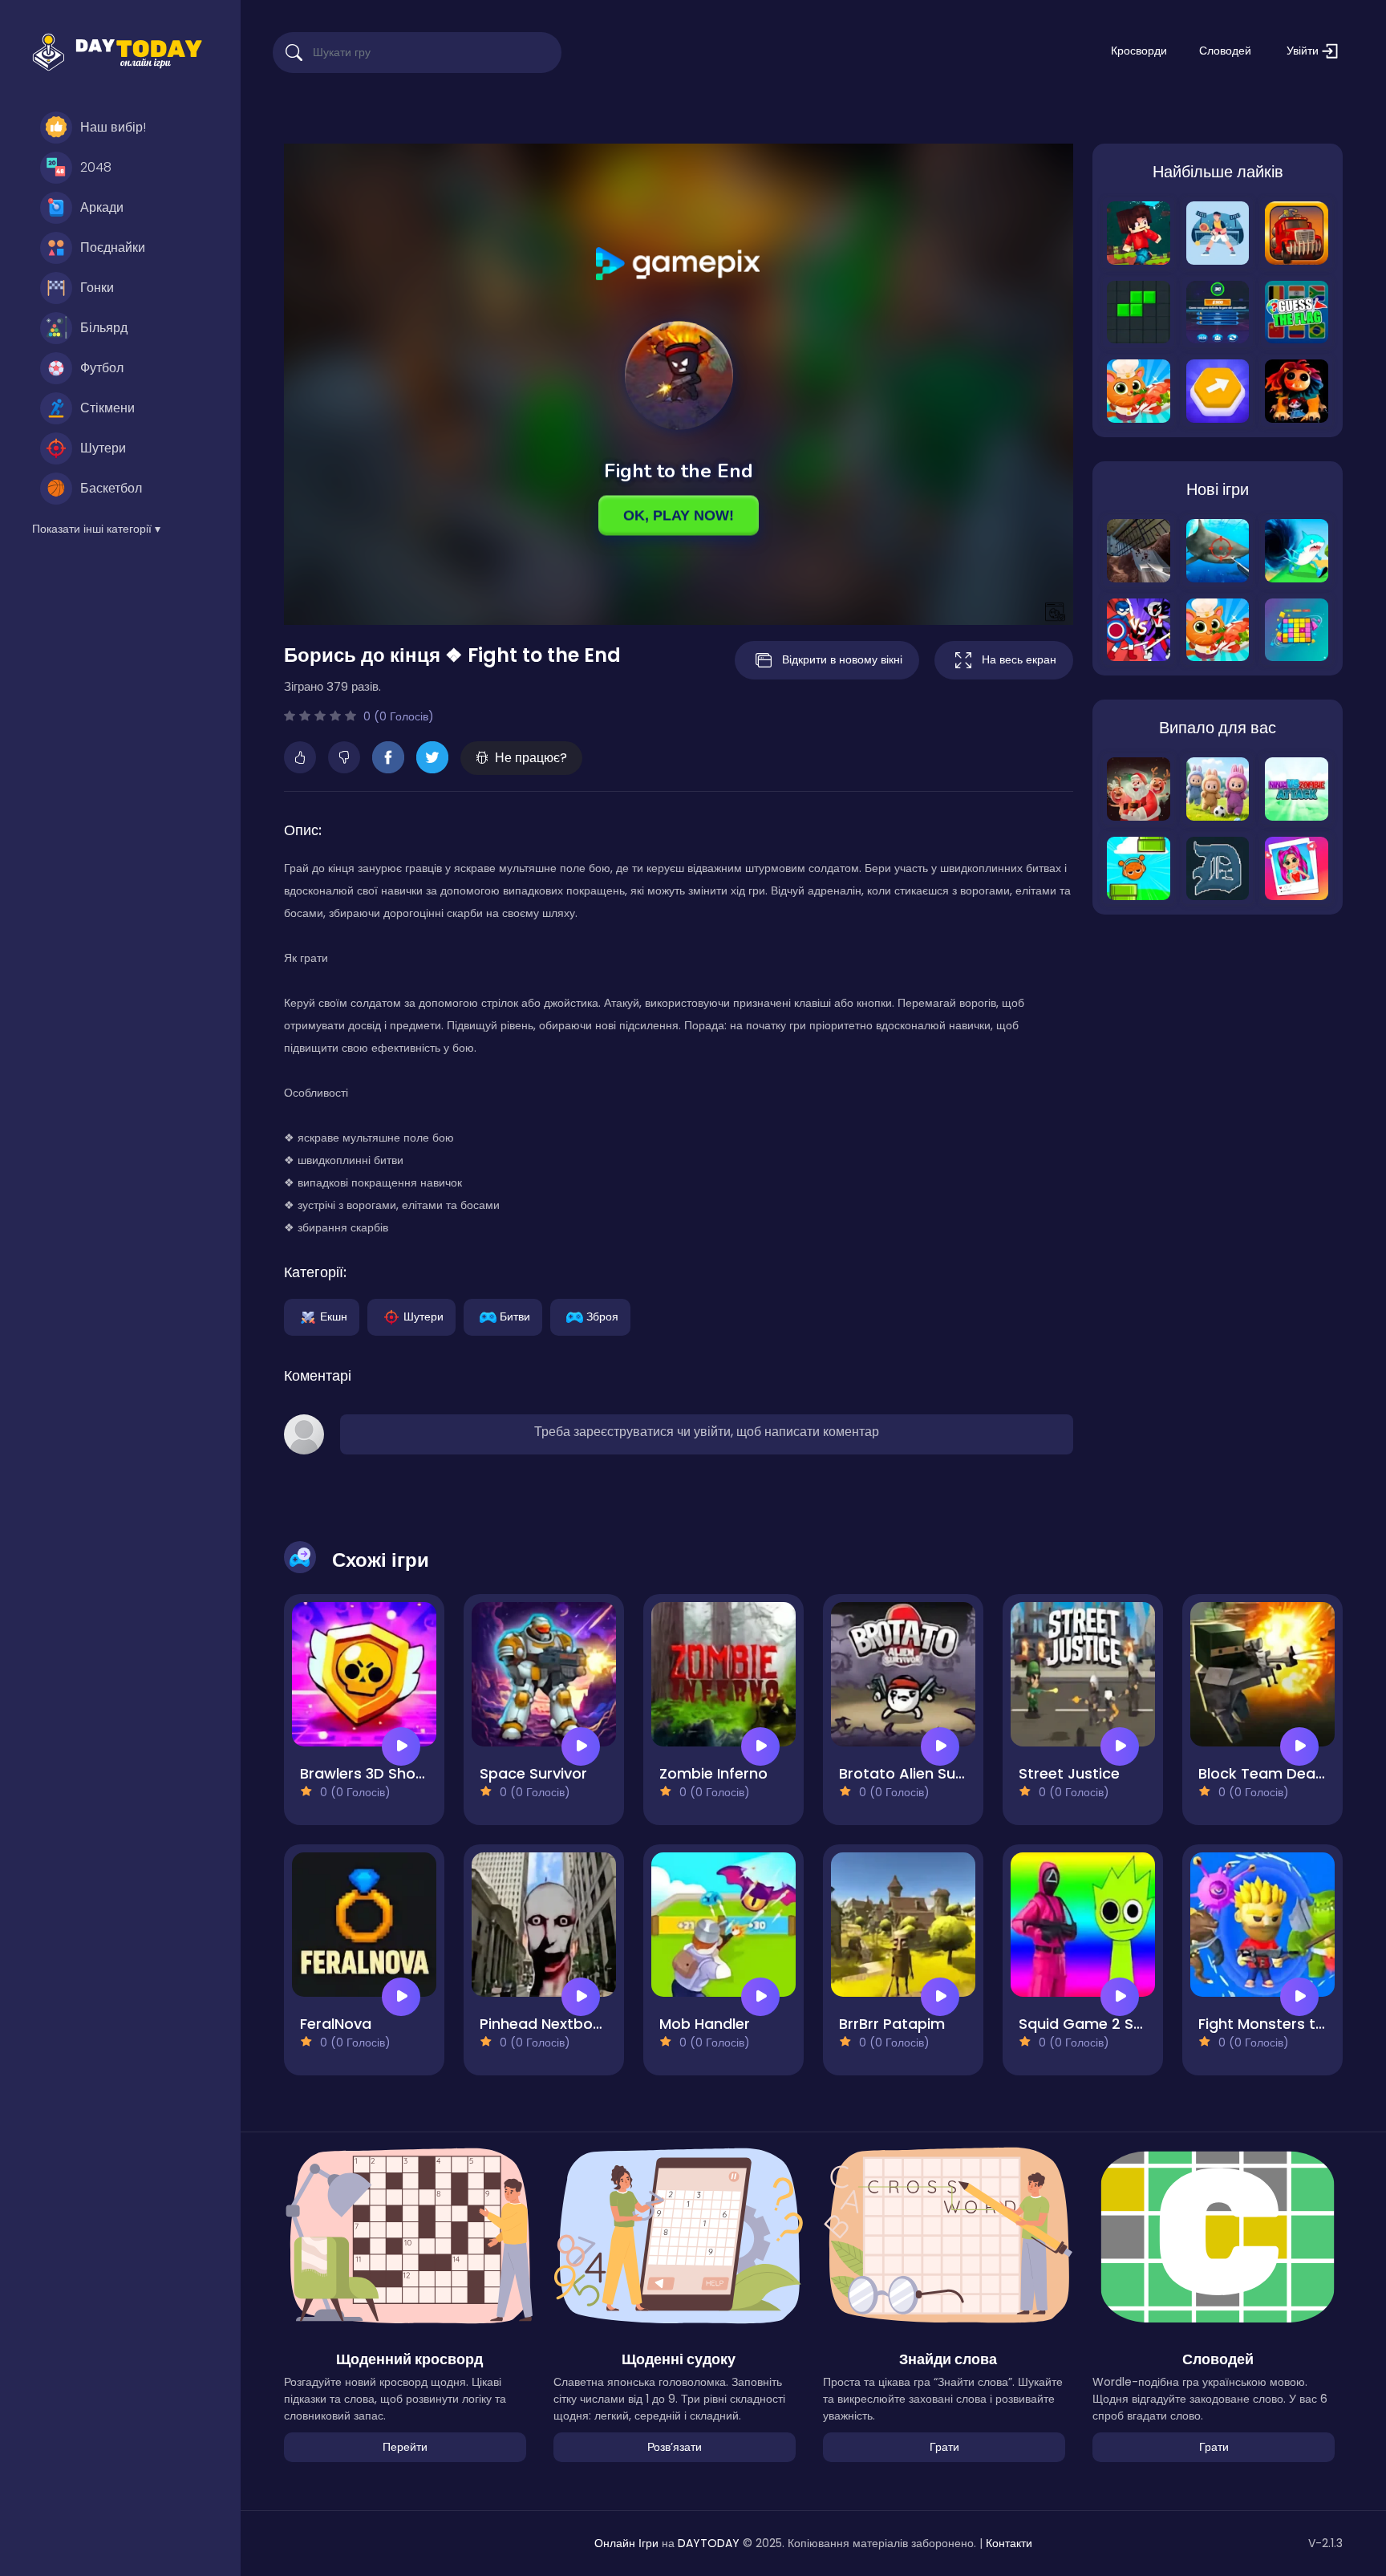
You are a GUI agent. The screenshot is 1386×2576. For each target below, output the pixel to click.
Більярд (104, 328)
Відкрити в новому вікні (842, 659)
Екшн (334, 1316)
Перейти (405, 2447)
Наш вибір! (113, 127)
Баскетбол (111, 488)
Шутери (103, 448)
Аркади (102, 207)
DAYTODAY (709, 2543)
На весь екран (1019, 659)
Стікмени (107, 408)
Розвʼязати (675, 2447)
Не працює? (531, 758)
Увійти (1304, 51)
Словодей (1225, 51)
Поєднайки (113, 247)
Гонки (97, 288)
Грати (944, 2447)
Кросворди (1139, 51)
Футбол (102, 368)
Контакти (1009, 2543)
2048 (96, 167)
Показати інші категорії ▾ (96, 529)
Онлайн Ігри (626, 2543)
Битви (515, 1316)
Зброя (602, 1316)
